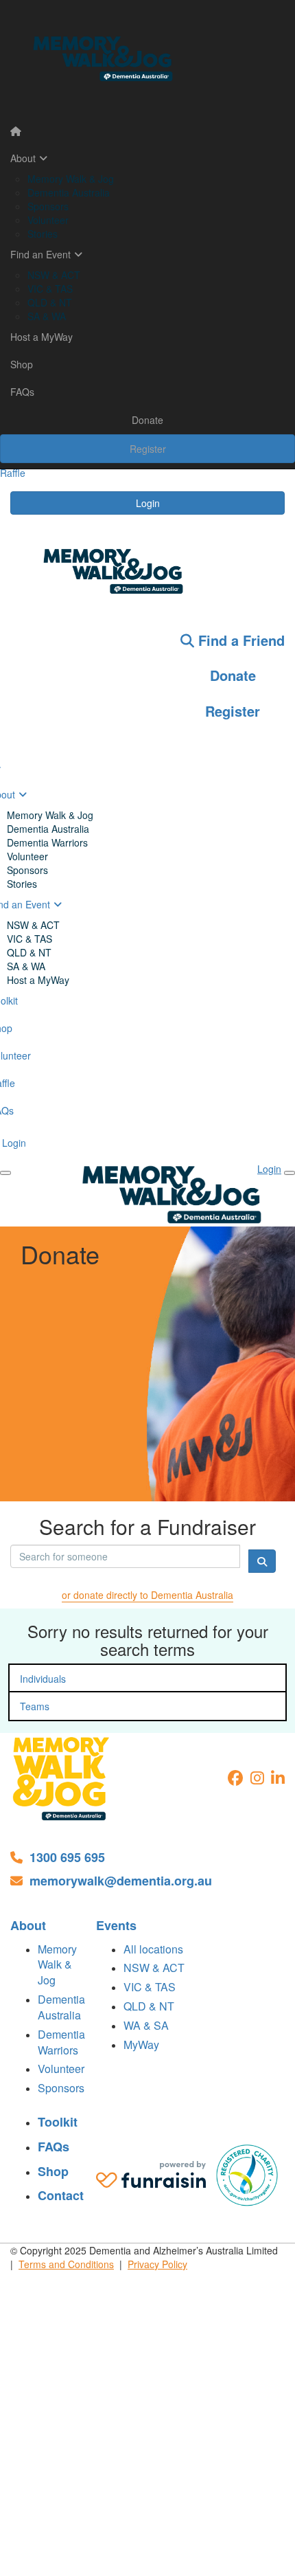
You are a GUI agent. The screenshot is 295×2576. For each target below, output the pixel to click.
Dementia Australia (69, 192)
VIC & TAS (50, 289)
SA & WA (47, 316)
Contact (61, 2196)
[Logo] (147, 59)
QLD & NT (50, 302)
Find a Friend (239, 640)
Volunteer (48, 220)
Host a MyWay (42, 337)
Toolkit (58, 2122)
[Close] (290, 1173)
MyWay (141, 2045)
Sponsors (48, 206)
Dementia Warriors (47, 842)
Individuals (43, 1679)
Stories (43, 234)
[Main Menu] (5, 1173)
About (23, 158)
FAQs (22, 392)
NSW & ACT (54, 275)
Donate (147, 420)
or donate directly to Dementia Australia (147, 1595)
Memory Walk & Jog (71, 179)
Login (148, 503)
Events (116, 1926)
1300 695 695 (67, 1858)
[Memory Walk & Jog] (62, 1779)
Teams (35, 1706)
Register (148, 449)
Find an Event (40, 254)
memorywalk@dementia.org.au (121, 1881)
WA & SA (146, 2025)
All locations (153, 1949)
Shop (22, 364)
